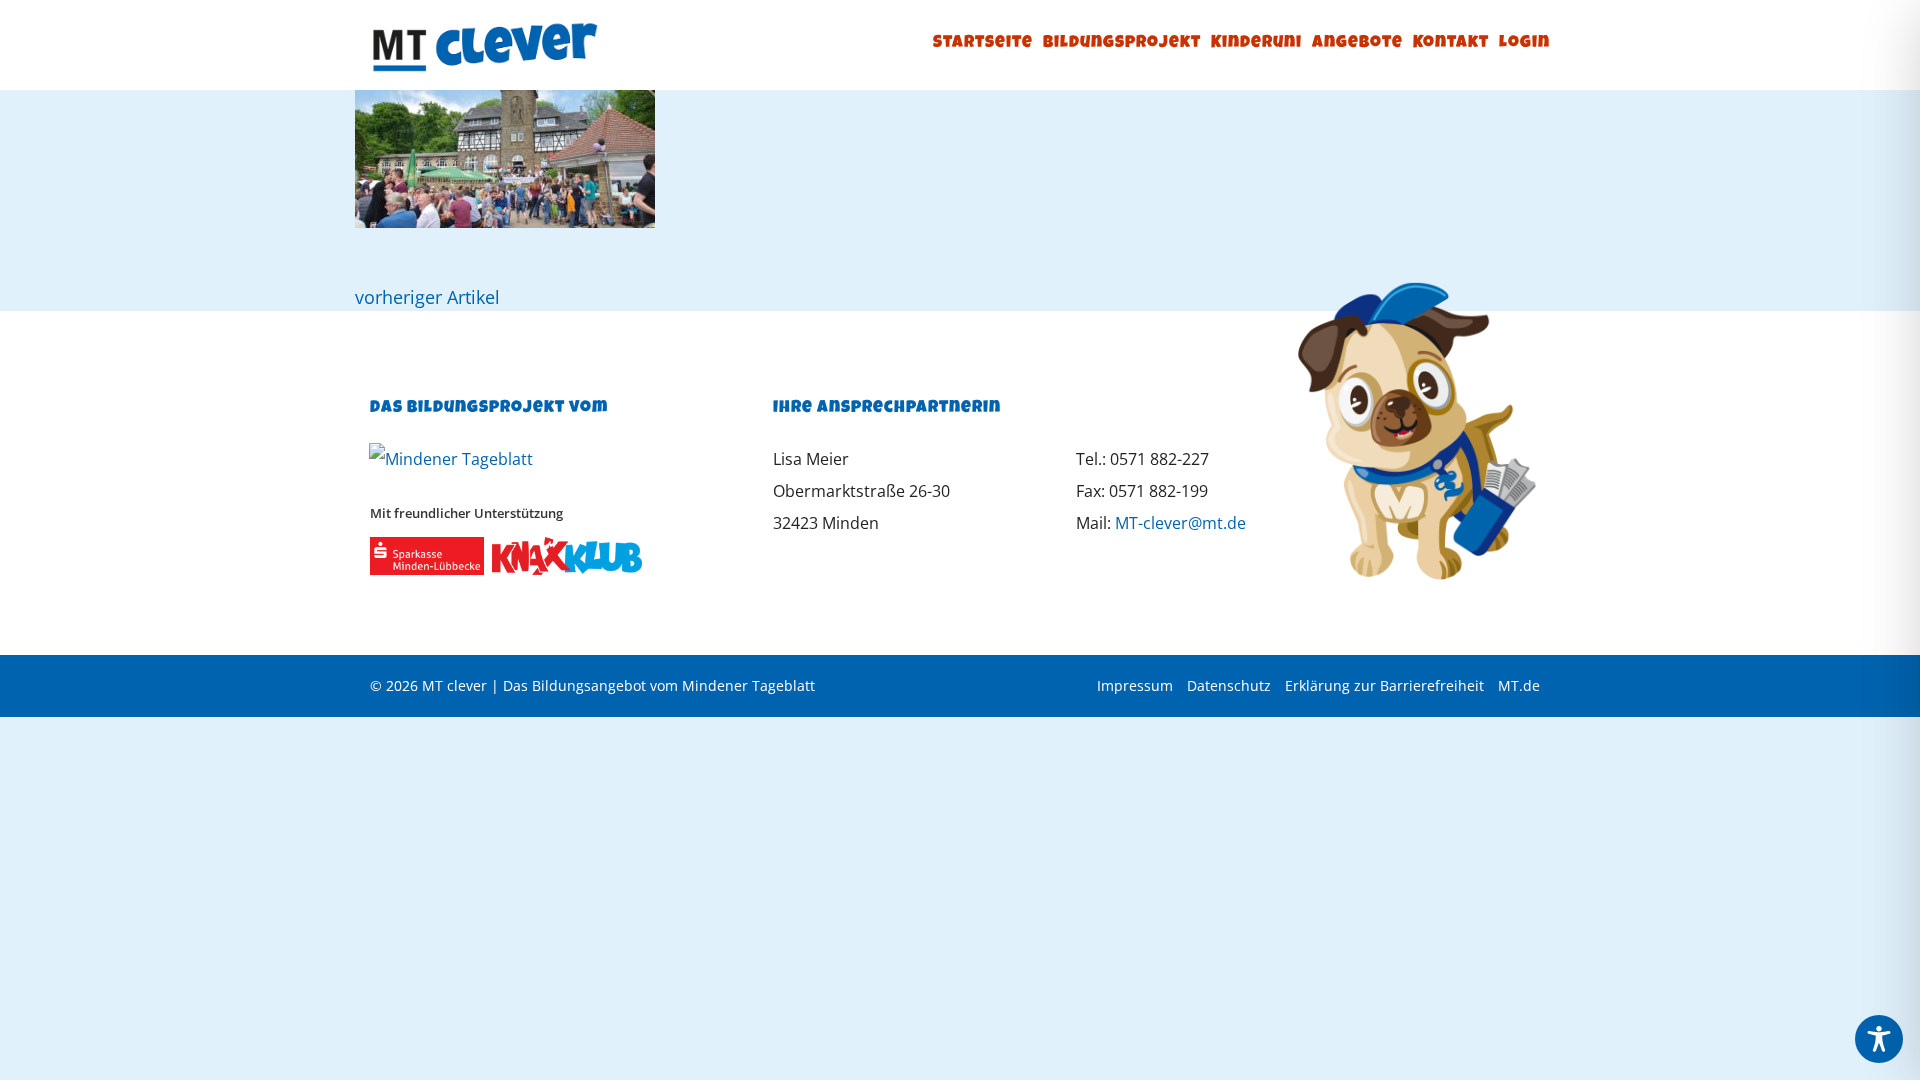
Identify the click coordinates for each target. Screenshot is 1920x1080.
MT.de (1519, 685)
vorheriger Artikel (427, 297)
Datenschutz (1229, 685)
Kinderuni (1256, 43)
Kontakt (1451, 43)
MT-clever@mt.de (1180, 523)
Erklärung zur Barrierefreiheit (1384, 685)
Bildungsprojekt (1122, 43)
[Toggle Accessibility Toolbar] (1879, 1039)
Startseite (983, 43)
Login (1524, 43)
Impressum (1135, 685)
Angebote (1357, 43)
